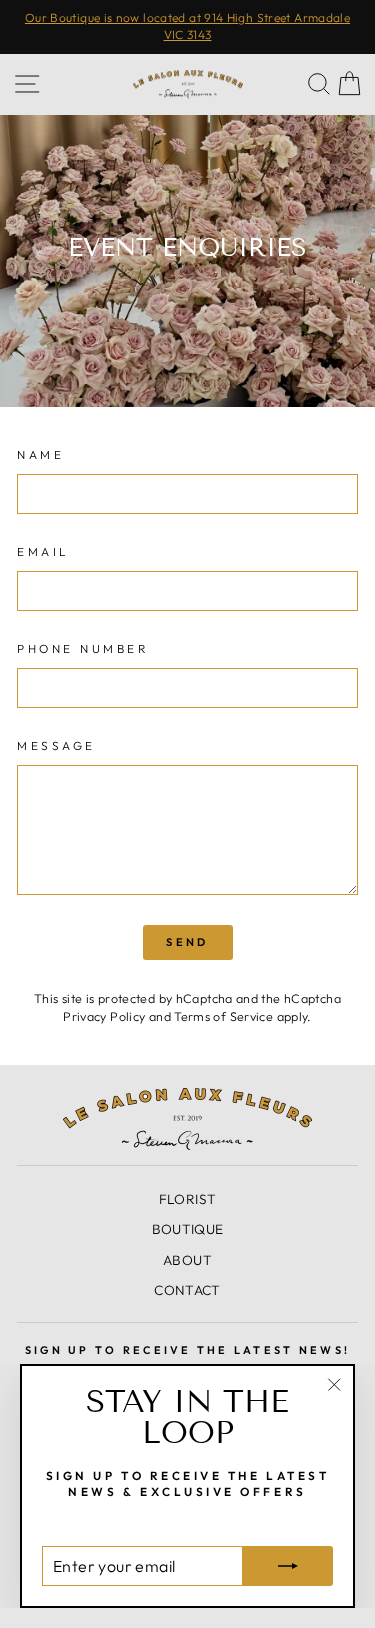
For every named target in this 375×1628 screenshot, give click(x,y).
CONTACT (187, 1290)
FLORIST (188, 1199)
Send (187, 942)
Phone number (82, 648)
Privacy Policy (104, 1016)
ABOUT (187, 1260)
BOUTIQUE (188, 1229)
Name (40, 454)
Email (43, 551)
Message (56, 745)
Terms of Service (223, 1016)
